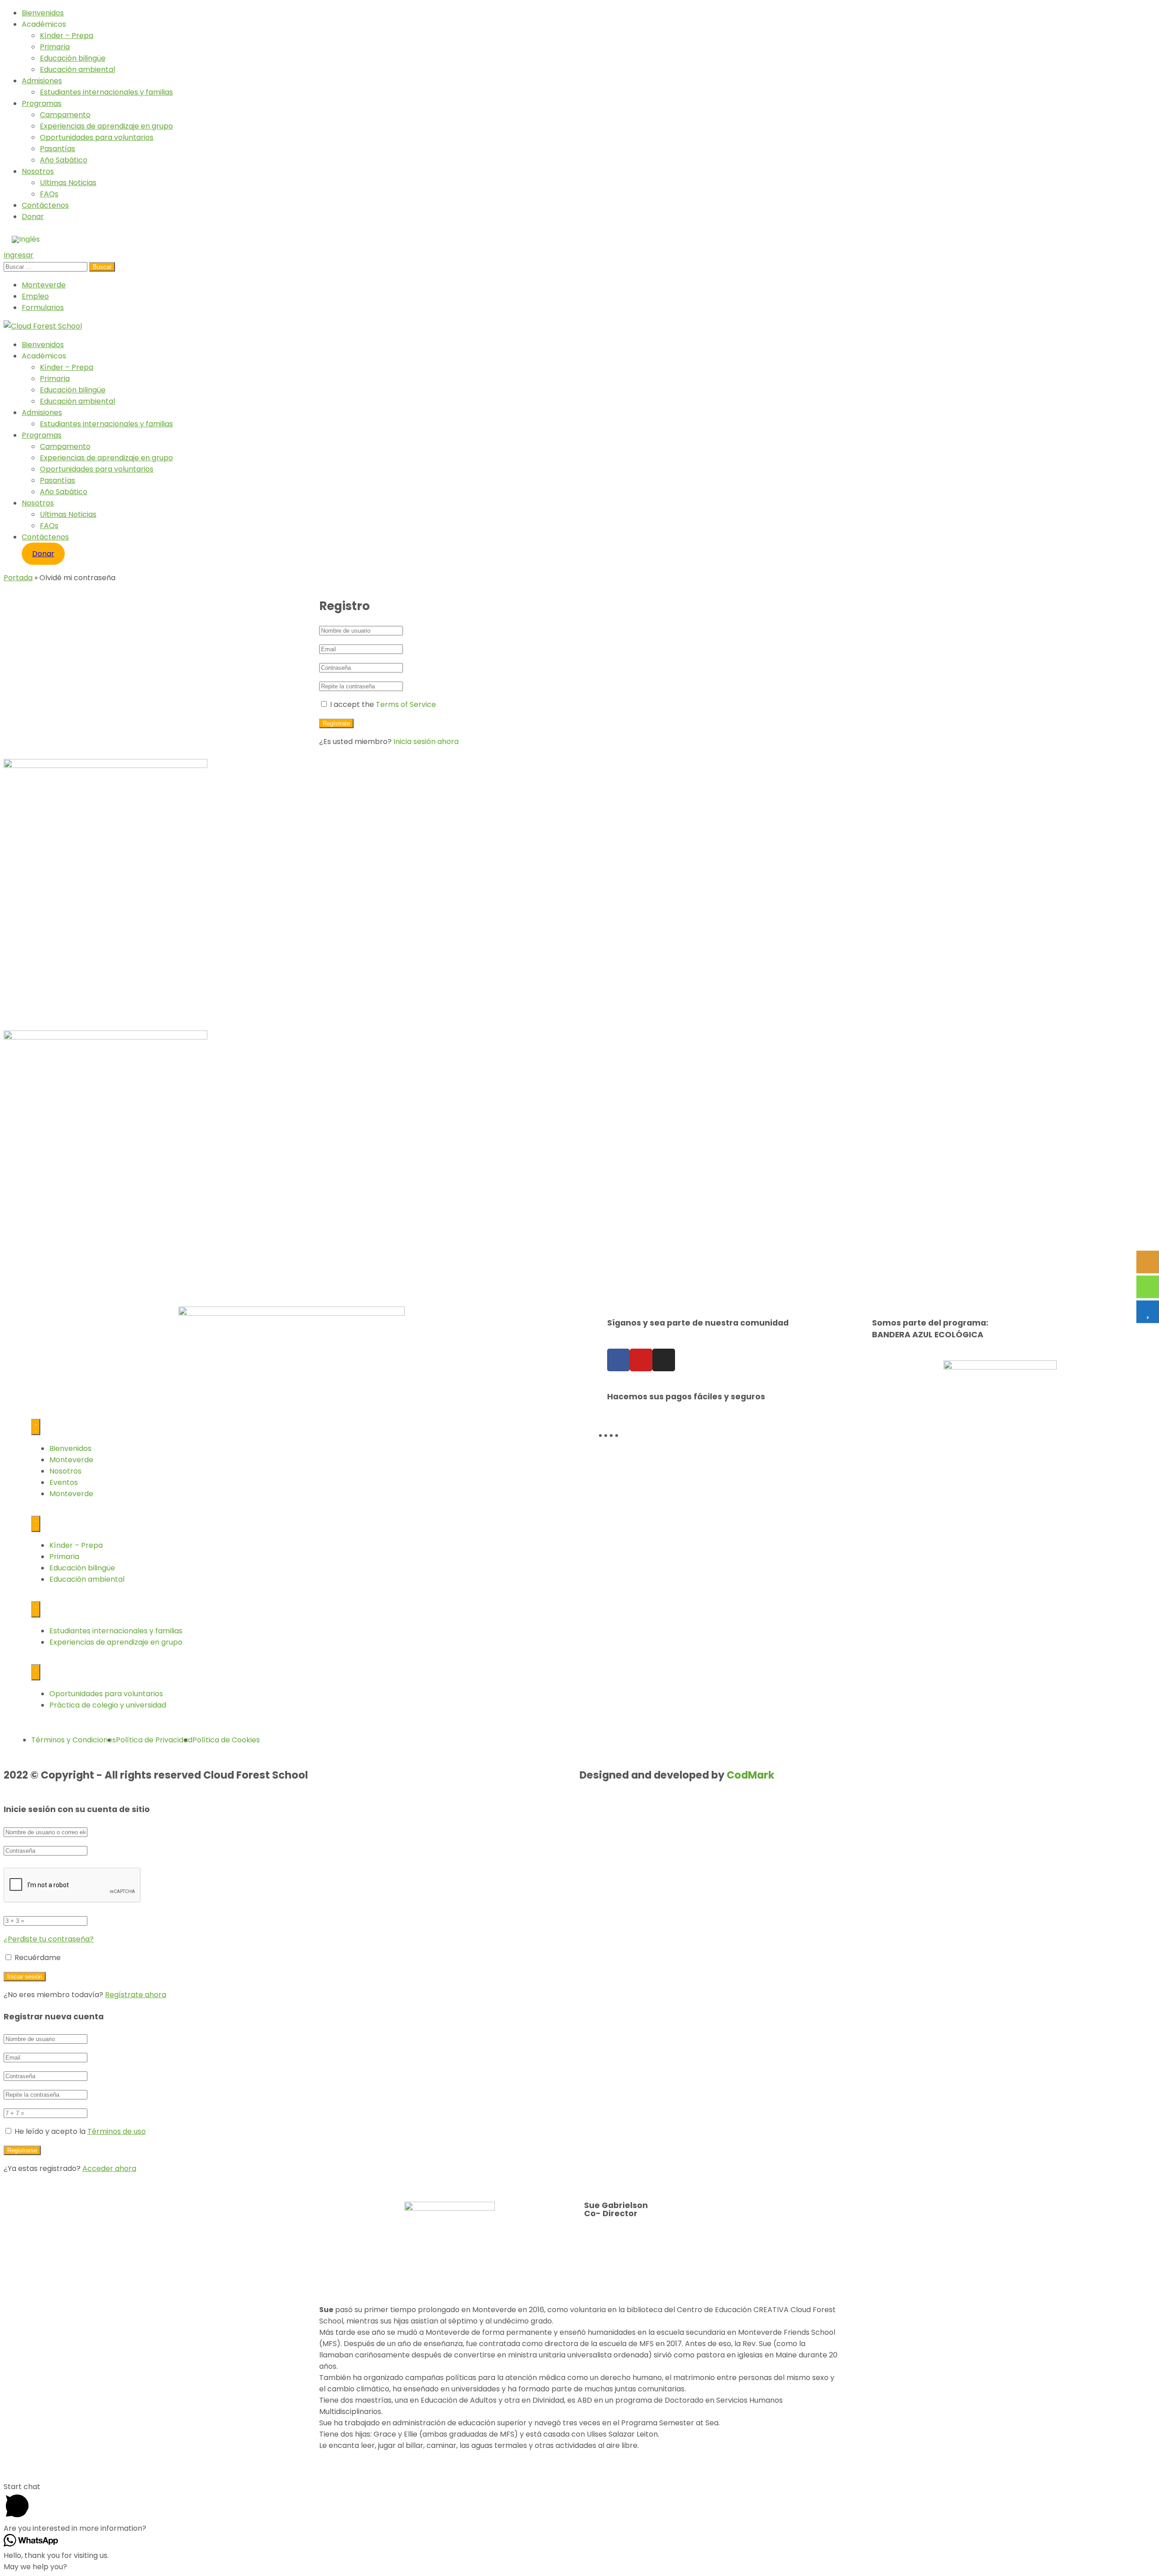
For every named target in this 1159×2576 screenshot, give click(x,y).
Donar (33, 217)
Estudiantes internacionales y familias (106, 92)
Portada (18, 578)
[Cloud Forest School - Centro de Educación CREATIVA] (43, 326)
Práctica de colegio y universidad (108, 1705)
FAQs (49, 194)
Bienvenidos (43, 13)
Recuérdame (37, 1958)
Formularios (43, 308)
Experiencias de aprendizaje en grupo (106, 126)
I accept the (383, 704)
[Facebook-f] (618, 1360)
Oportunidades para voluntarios (97, 137)
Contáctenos (45, 205)
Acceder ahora (109, 2168)
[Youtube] (641, 1360)
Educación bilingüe (73, 58)
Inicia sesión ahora (426, 742)
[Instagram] (664, 1360)
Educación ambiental (77, 69)
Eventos (64, 1482)
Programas (42, 103)
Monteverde (44, 285)
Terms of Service (406, 704)
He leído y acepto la (80, 2131)
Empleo (35, 296)
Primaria (55, 47)
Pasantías (57, 149)
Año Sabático (64, 160)
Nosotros (38, 171)
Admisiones (42, 81)
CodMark (751, 1775)
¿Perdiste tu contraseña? (49, 1939)
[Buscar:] (46, 266)
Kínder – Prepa (67, 36)
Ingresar (19, 255)
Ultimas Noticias (68, 183)
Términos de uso (117, 2131)
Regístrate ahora (136, 1995)
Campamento (65, 115)
